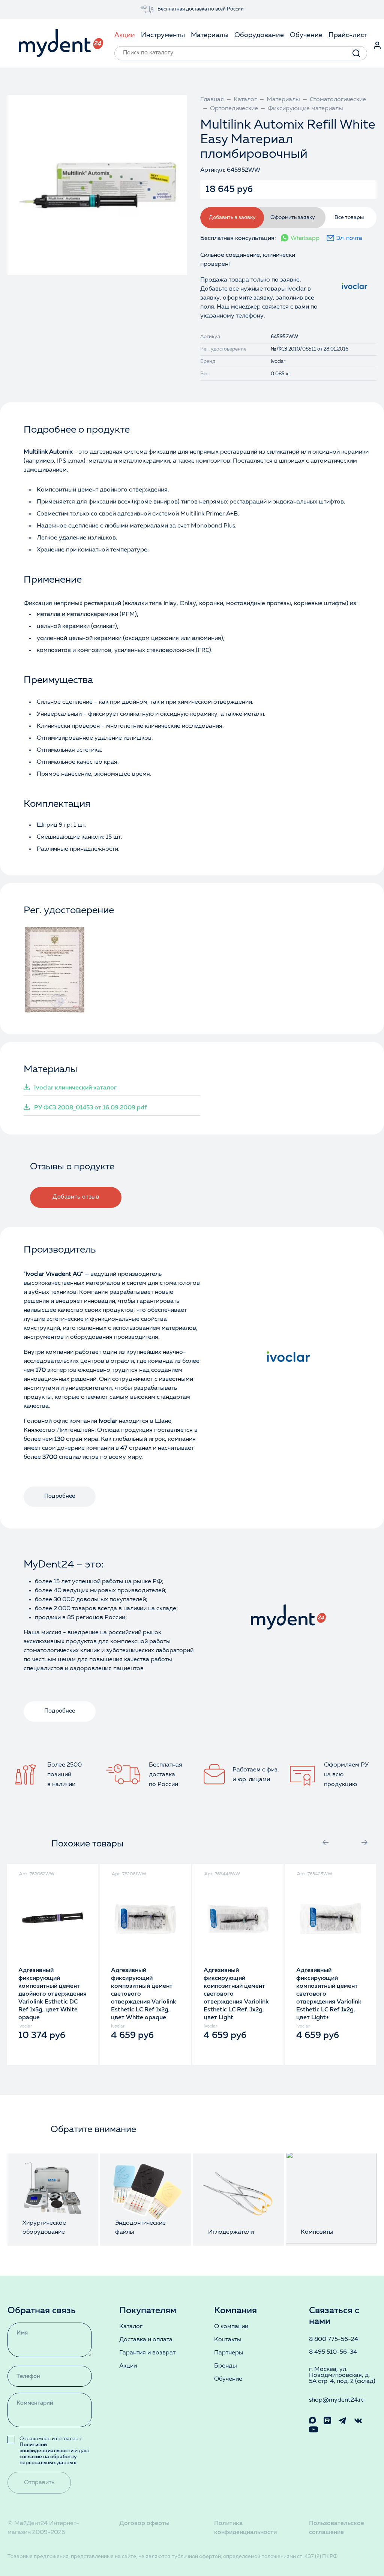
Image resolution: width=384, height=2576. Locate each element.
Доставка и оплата (146, 2340)
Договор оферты (144, 2524)
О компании (231, 2327)
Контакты (228, 2340)
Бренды (226, 2366)
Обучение (228, 2379)
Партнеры (229, 2353)
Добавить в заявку (232, 217)
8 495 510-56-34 (333, 2352)
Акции (128, 2366)
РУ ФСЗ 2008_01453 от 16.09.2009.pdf (90, 1108)
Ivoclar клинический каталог (75, 1088)
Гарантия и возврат (147, 2353)
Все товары (349, 217)
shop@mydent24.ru (337, 2400)
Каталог (131, 2327)
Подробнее (60, 1496)
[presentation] (325, 1842)
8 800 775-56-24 (334, 2339)
